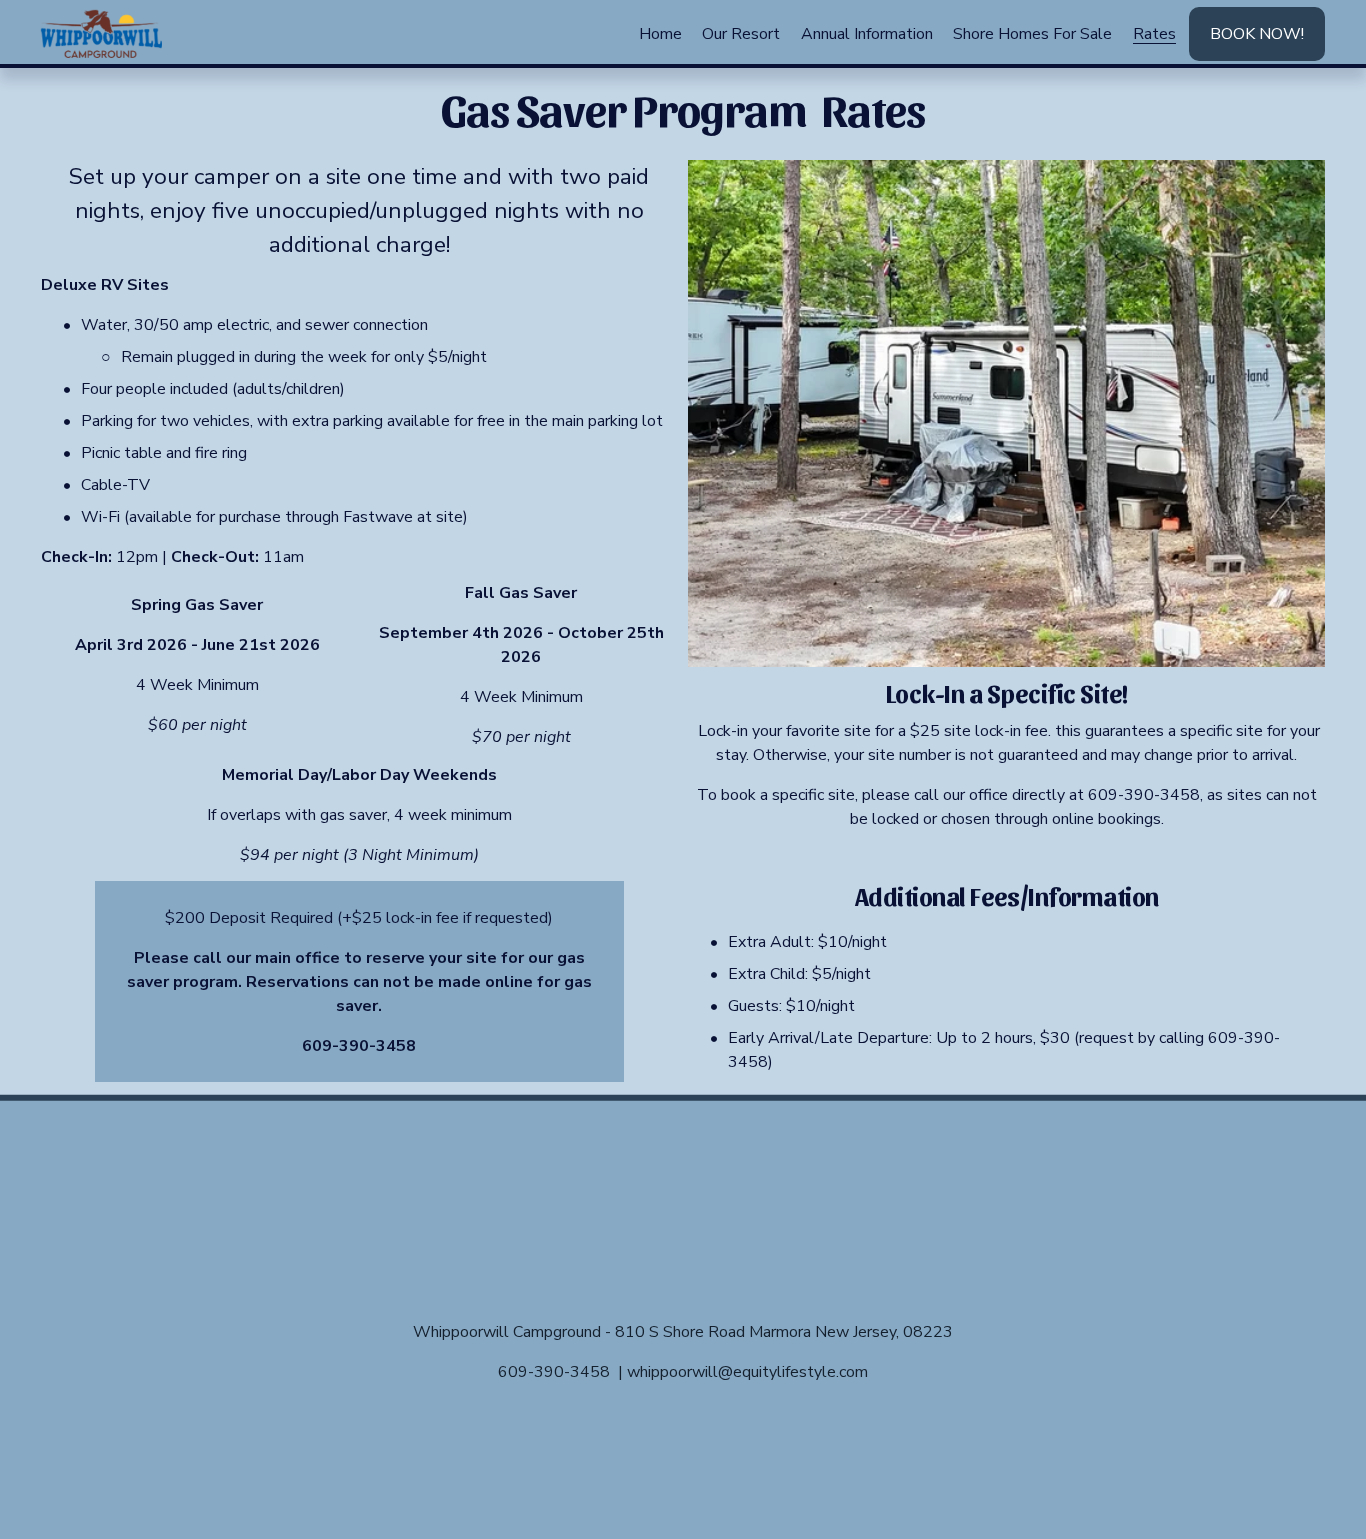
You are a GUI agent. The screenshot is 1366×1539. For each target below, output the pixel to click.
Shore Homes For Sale (1032, 34)
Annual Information (867, 34)
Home (660, 34)
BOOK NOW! (1257, 34)
